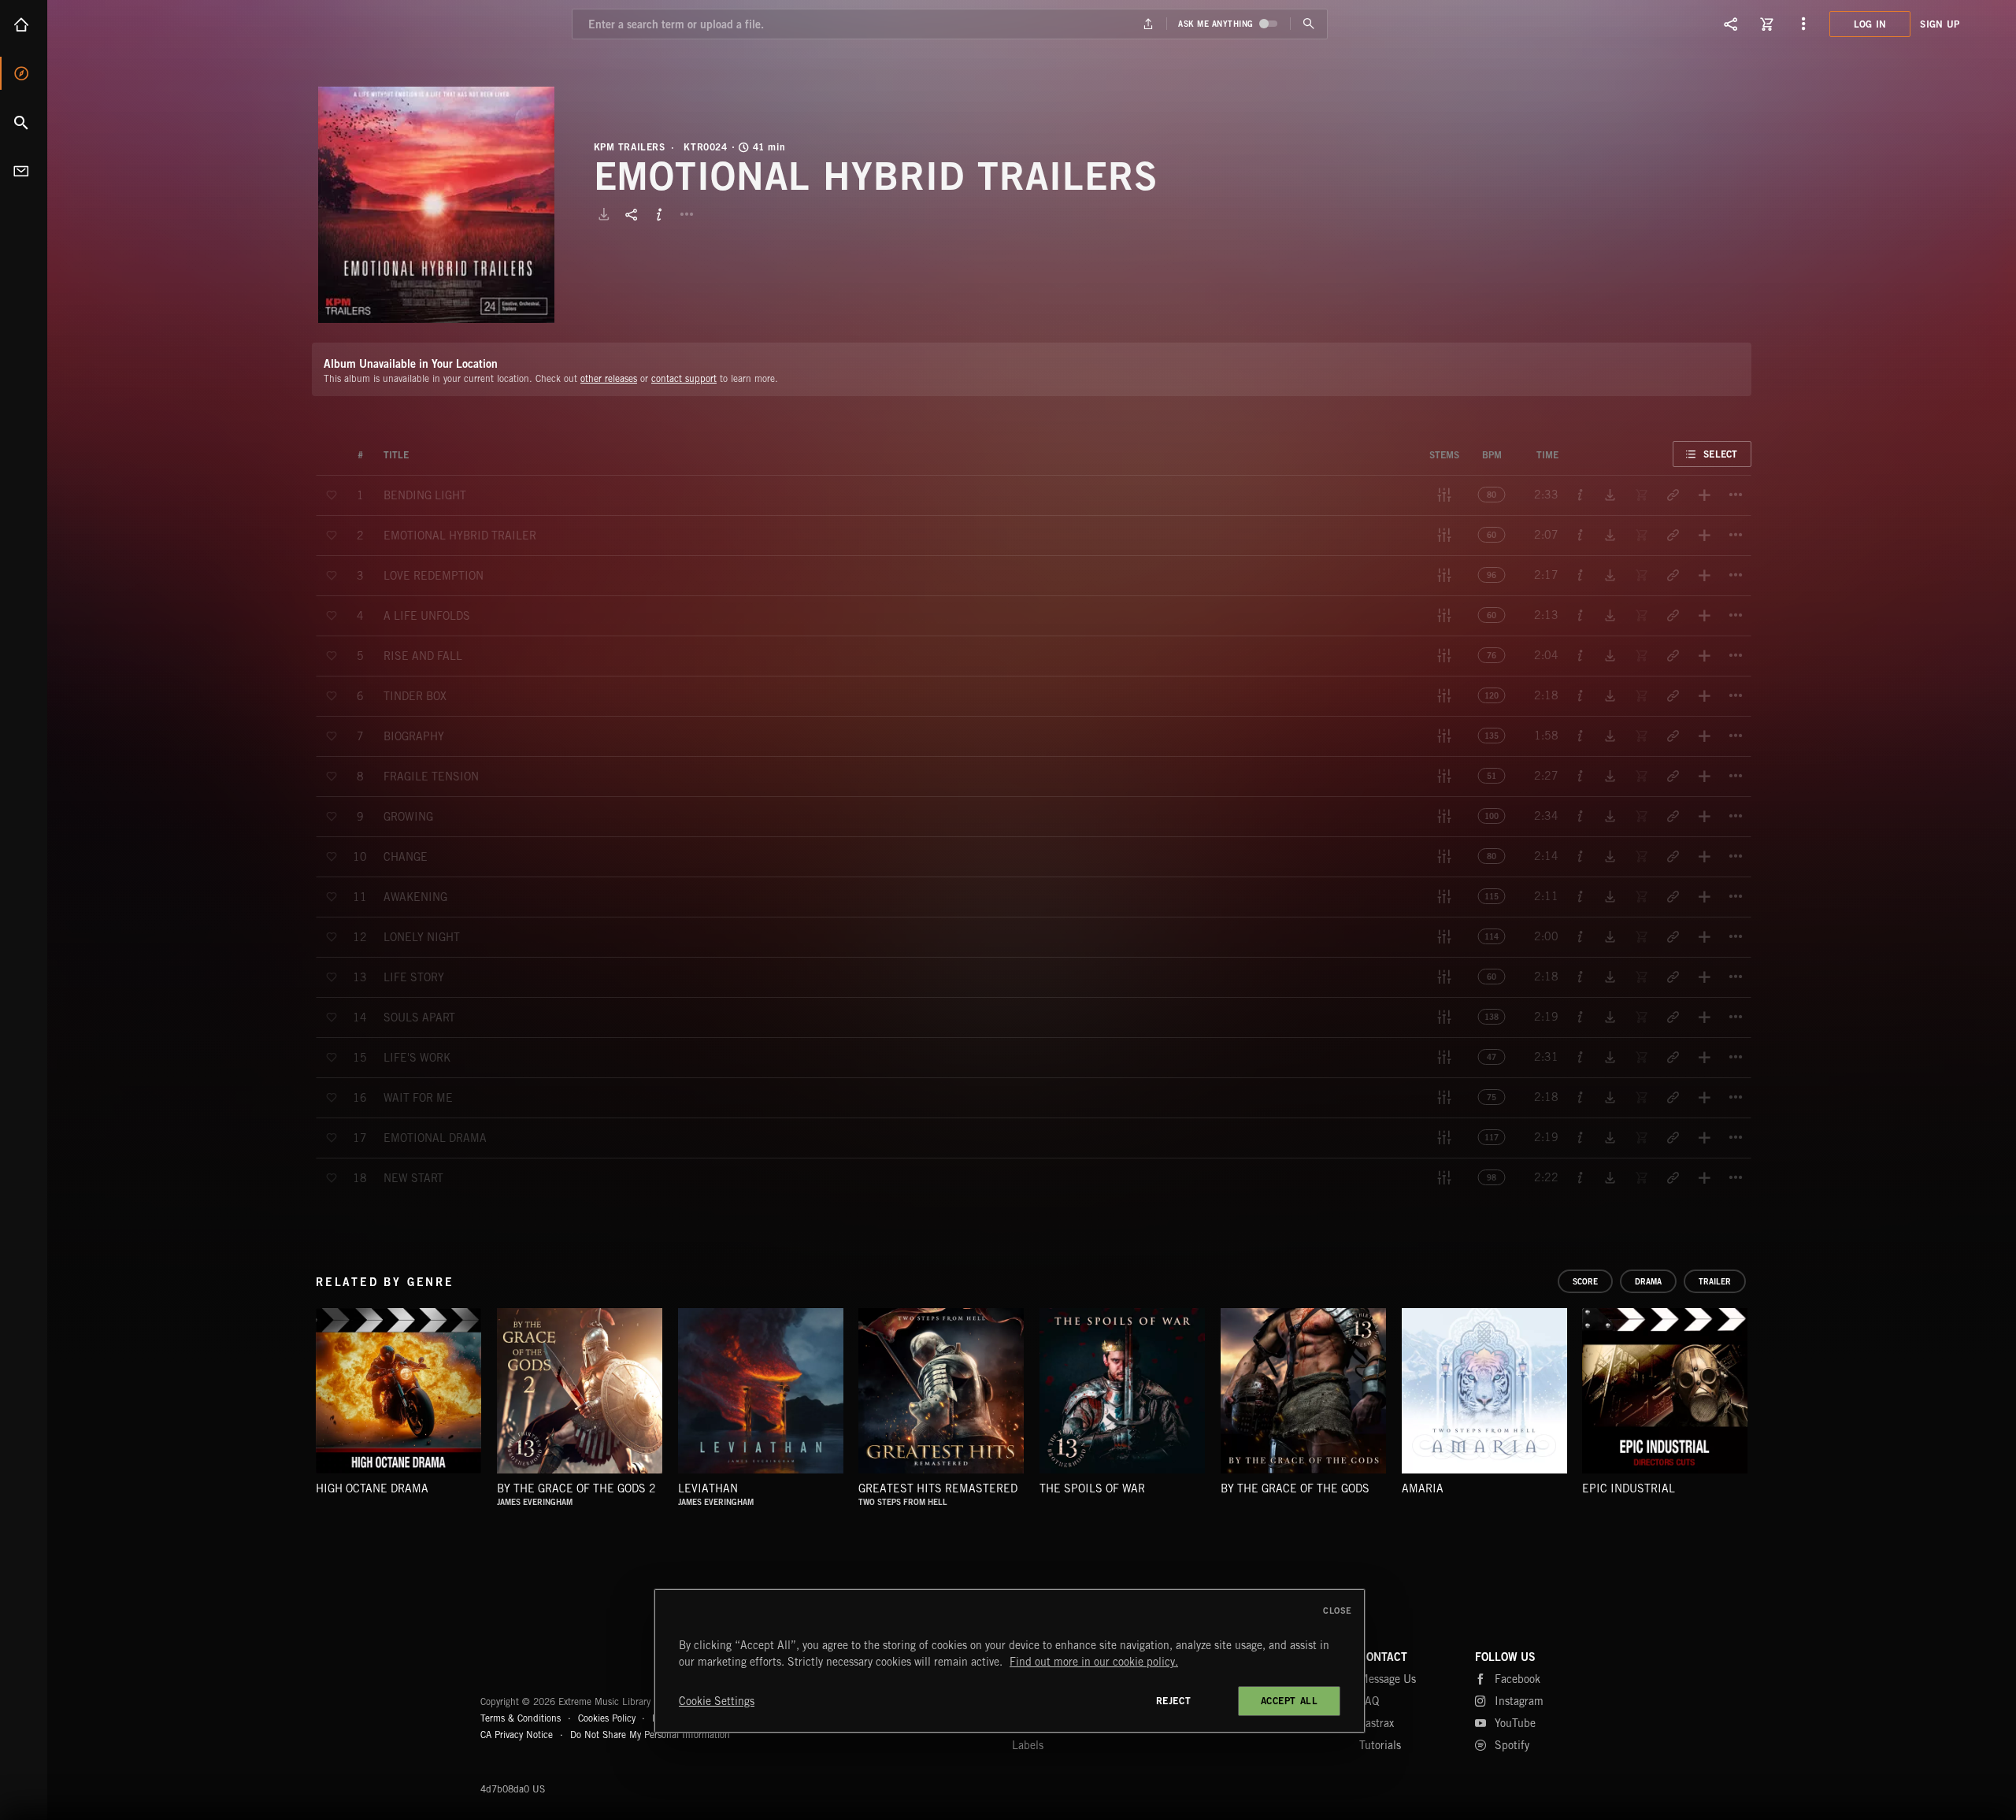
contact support (684, 378)
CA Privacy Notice (517, 1735)
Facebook (1518, 1679)
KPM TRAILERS (630, 147)
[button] (436, 205)
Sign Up (1940, 24)
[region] (1010, 1661)
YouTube (1515, 1723)
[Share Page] (1731, 24)
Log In (1870, 24)
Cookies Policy (607, 1718)
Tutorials (1380, 1745)
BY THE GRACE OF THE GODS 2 (576, 1488)
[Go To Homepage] (133, 24)
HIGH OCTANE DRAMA (372, 1488)
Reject (1174, 1701)
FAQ (1369, 1701)
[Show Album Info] (659, 214)
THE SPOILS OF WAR (1092, 1488)
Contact (24, 171)
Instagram (1519, 1701)
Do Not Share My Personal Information (650, 1735)
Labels (1028, 1745)
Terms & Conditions (521, 1718)
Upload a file (1149, 24)
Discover (24, 73)
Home (24, 24)
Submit (1308, 24)
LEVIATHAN (708, 1488)
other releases (609, 378)
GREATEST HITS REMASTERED (938, 1488)
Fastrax (1377, 1723)
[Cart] (1767, 24)
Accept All (1290, 1701)
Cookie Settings (717, 1701)
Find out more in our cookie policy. (1094, 1662)
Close (1338, 1611)
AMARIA (1423, 1488)
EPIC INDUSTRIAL (1629, 1488)
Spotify (1512, 1745)
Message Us (1388, 1679)
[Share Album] (632, 214)
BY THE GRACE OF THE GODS (1295, 1488)
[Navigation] (1803, 24)
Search (24, 122)
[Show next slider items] (1763, 1399)
